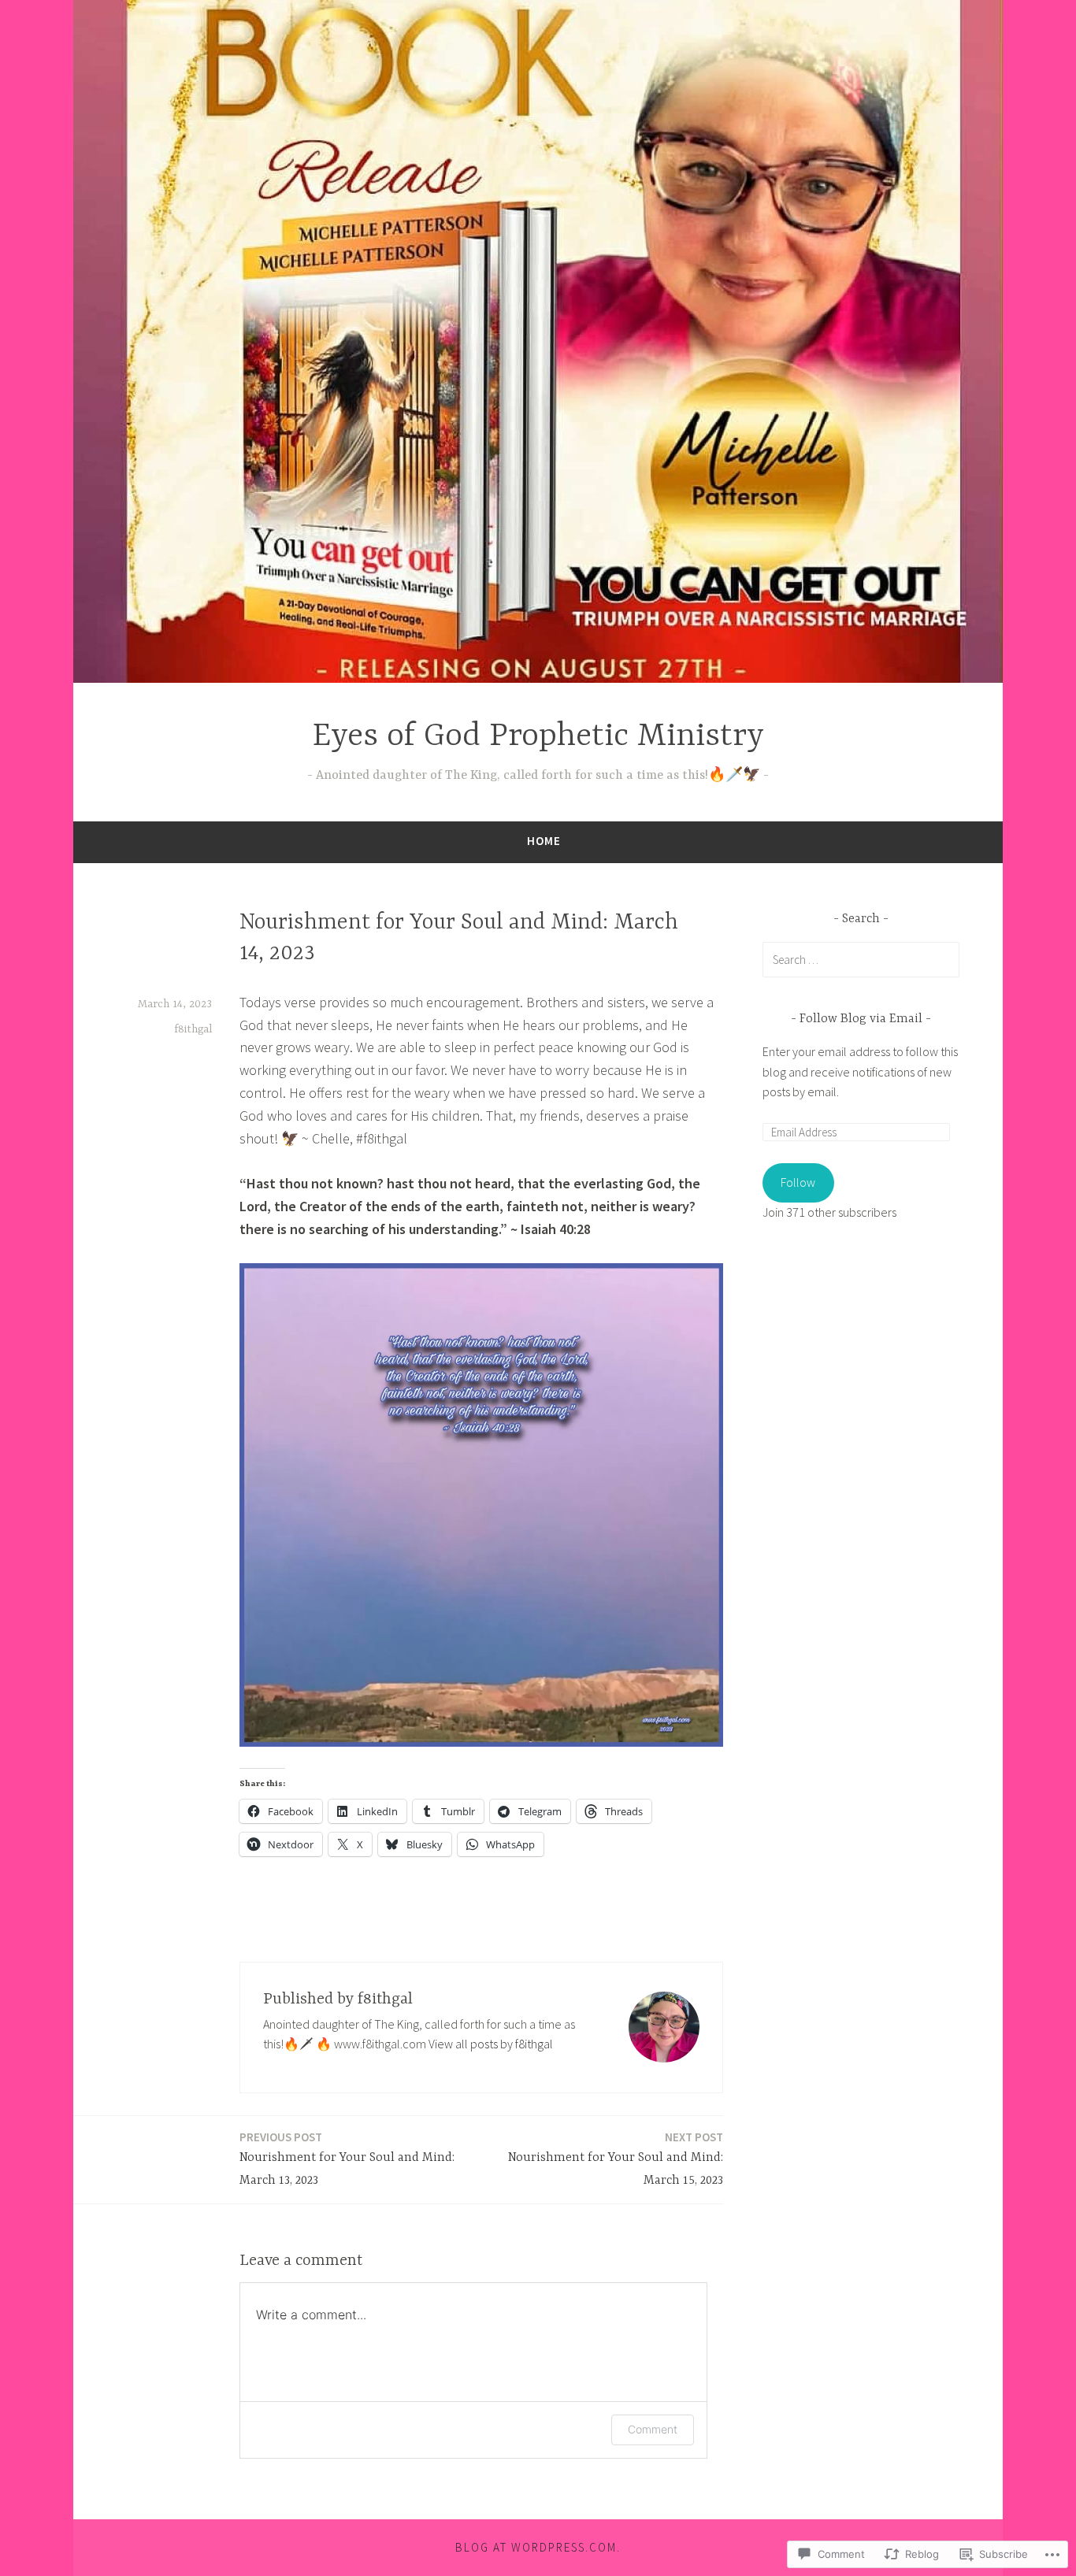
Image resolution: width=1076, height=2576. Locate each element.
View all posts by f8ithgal (491, 2044)
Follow (798, 1182)
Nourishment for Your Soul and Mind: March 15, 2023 (616, 2159)
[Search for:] (861, 959)
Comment (653, 2429)
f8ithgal (193, 1029)
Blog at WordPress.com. (538, 2547)
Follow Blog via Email (861, 1019)
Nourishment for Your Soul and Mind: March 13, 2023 (347, 2159)
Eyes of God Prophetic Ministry (538, 737)
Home (544, 841)
